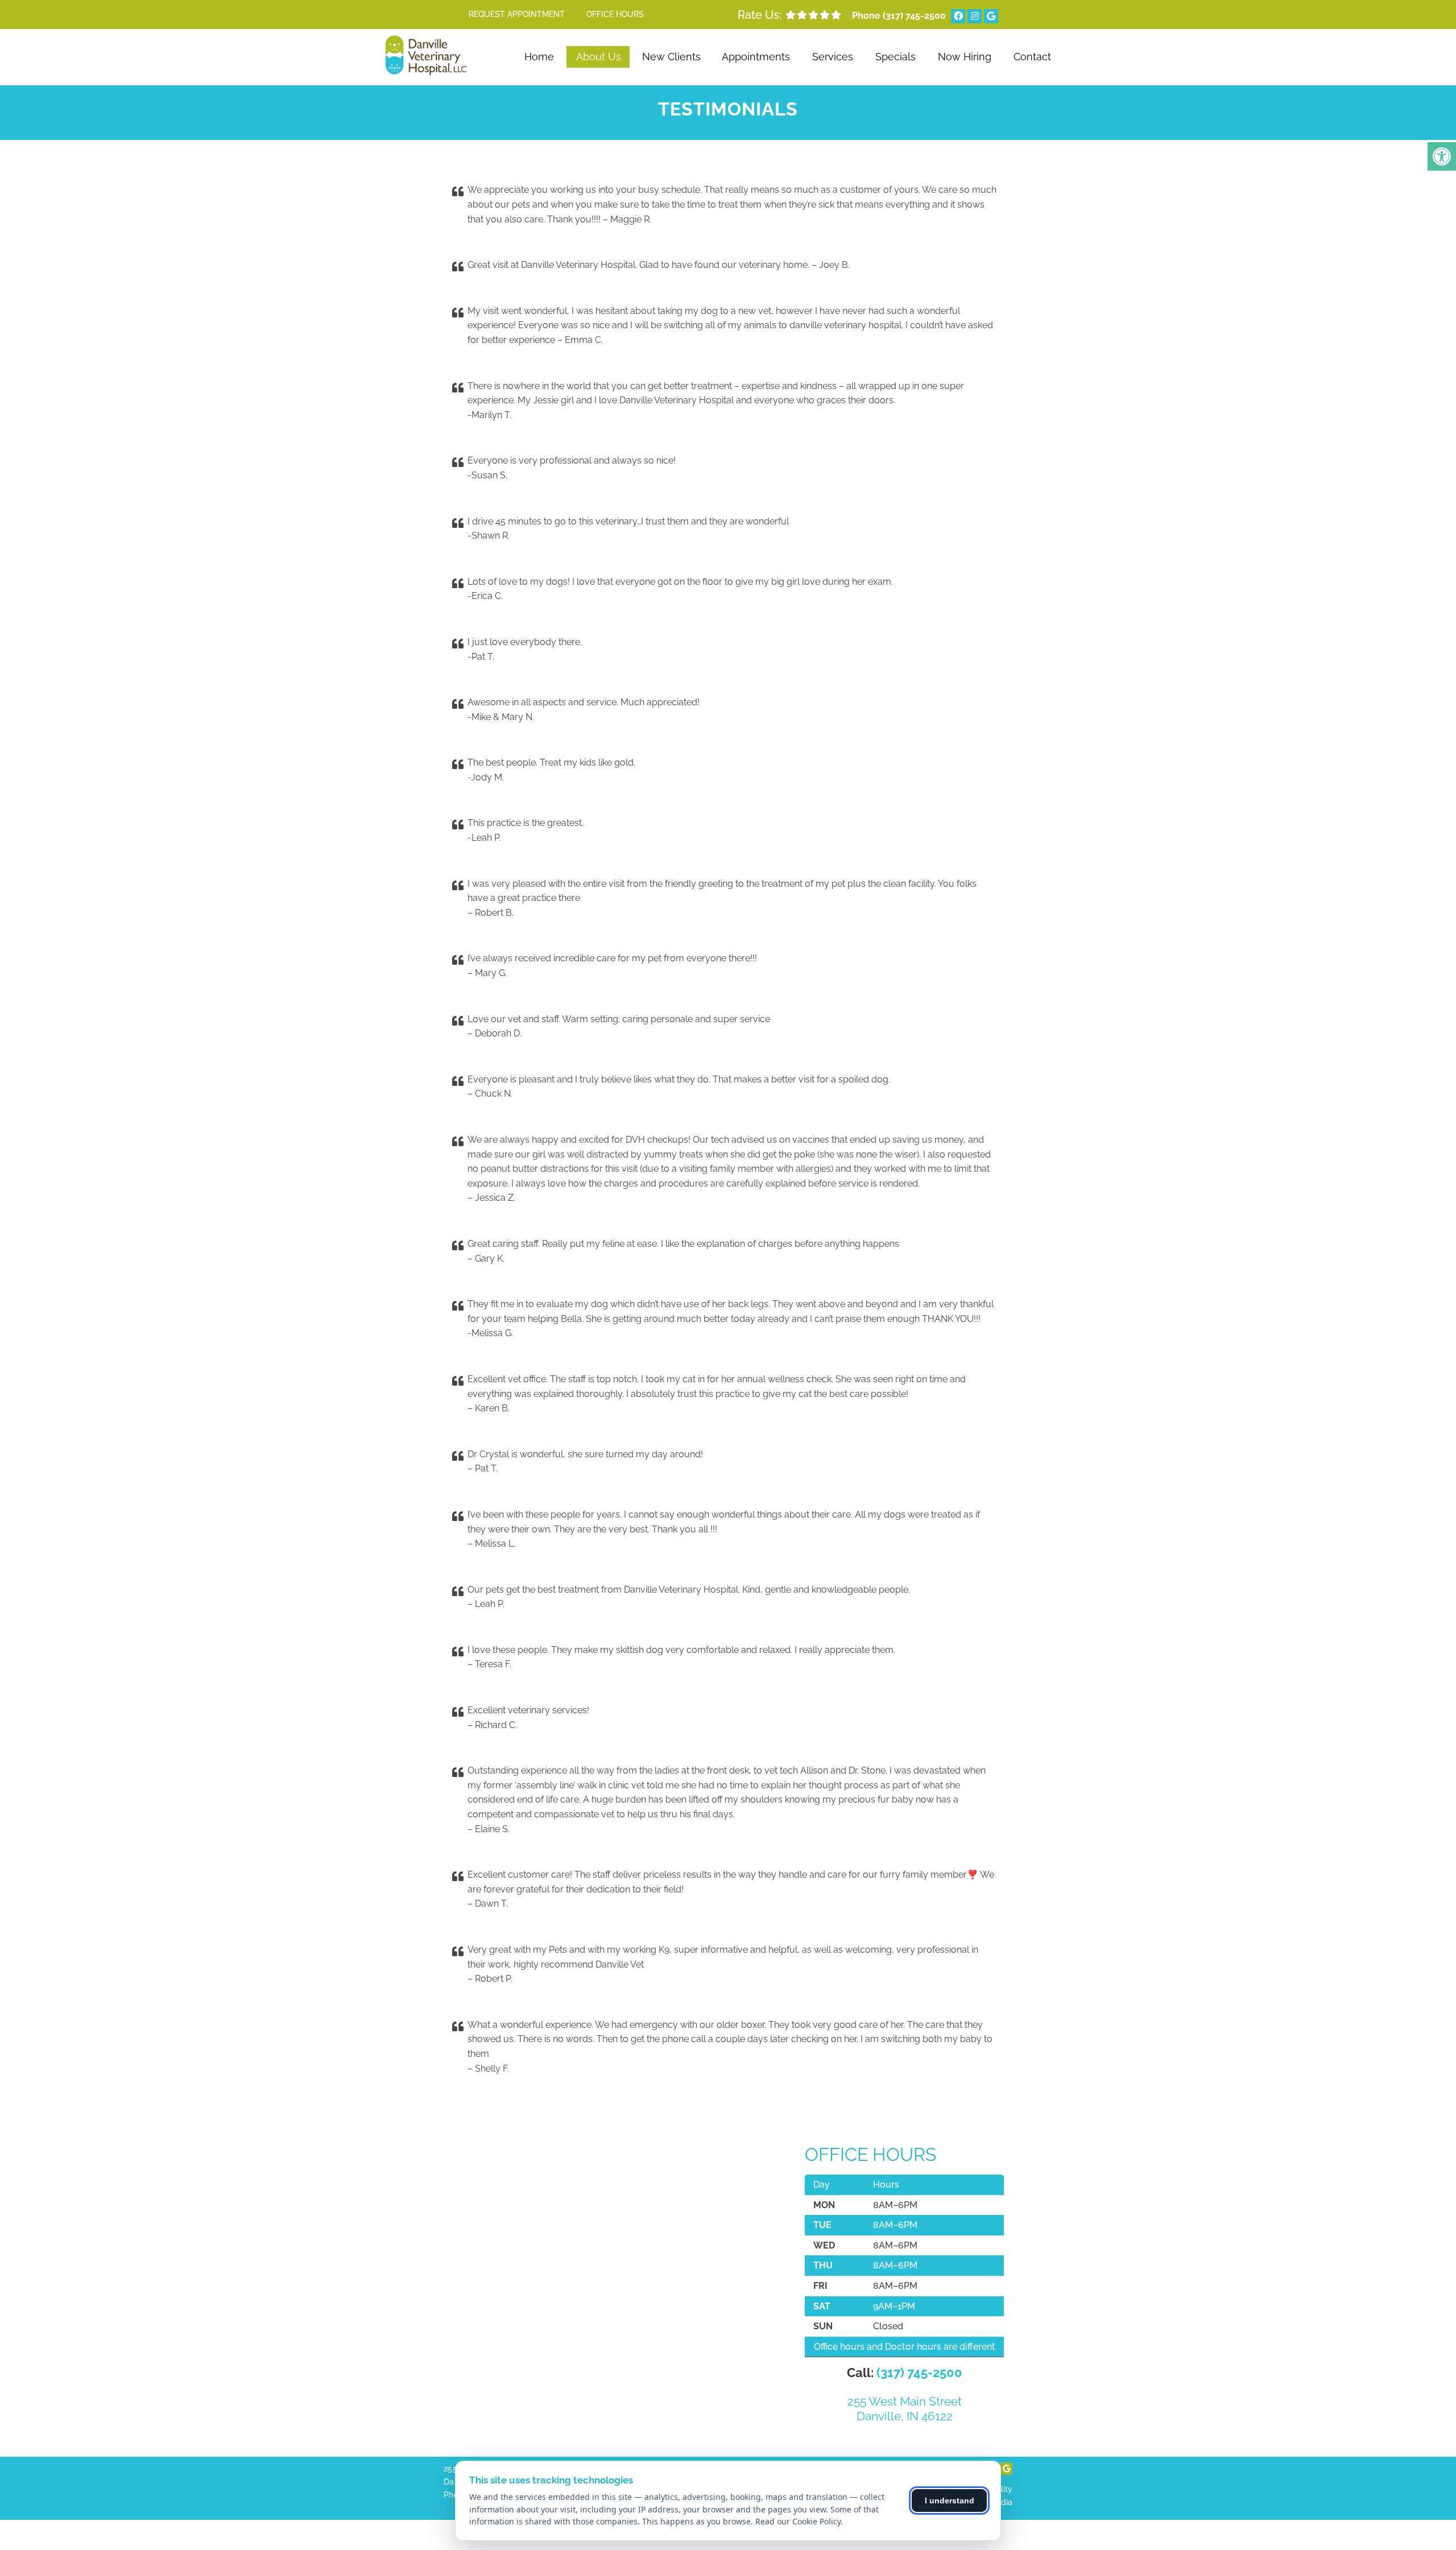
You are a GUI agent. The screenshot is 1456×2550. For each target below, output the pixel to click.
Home (539, 57)
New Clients (671, 57)
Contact (1032, 57)
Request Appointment (517, 14)
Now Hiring (965, 57)
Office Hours (615, 14)
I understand (950, 2501)
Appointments (756, 57)
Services (833, 57)
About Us (599, 57)
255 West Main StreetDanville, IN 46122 (905, 2408)
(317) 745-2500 (914, 16)
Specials (895, 57)
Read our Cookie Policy (798, 2521)
